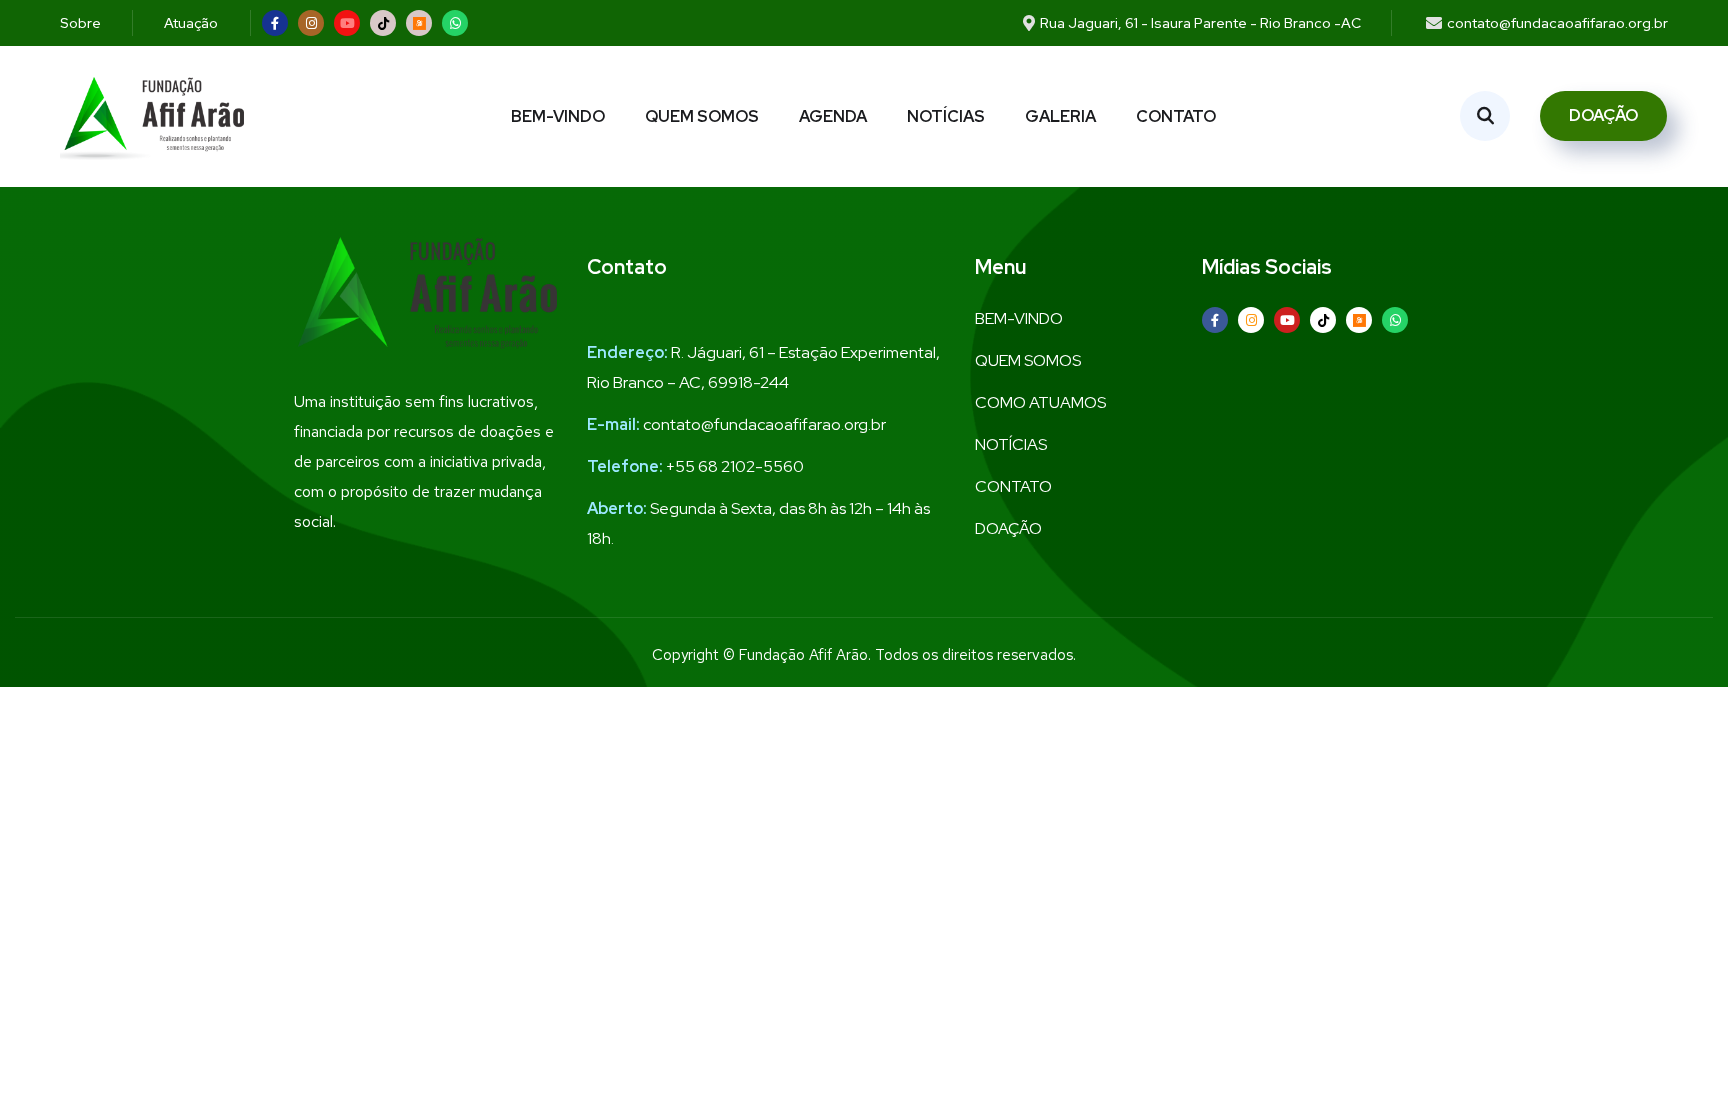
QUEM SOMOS (702, 116)
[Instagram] (311, 23)
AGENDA (833, 116)
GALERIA (1060, 116)
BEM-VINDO (558, 116)
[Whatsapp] (455, 23)
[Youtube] (347, 23)
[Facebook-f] (275, 23)
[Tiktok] (383, 23)
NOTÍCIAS (946, 116)
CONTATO (1176, 116)
